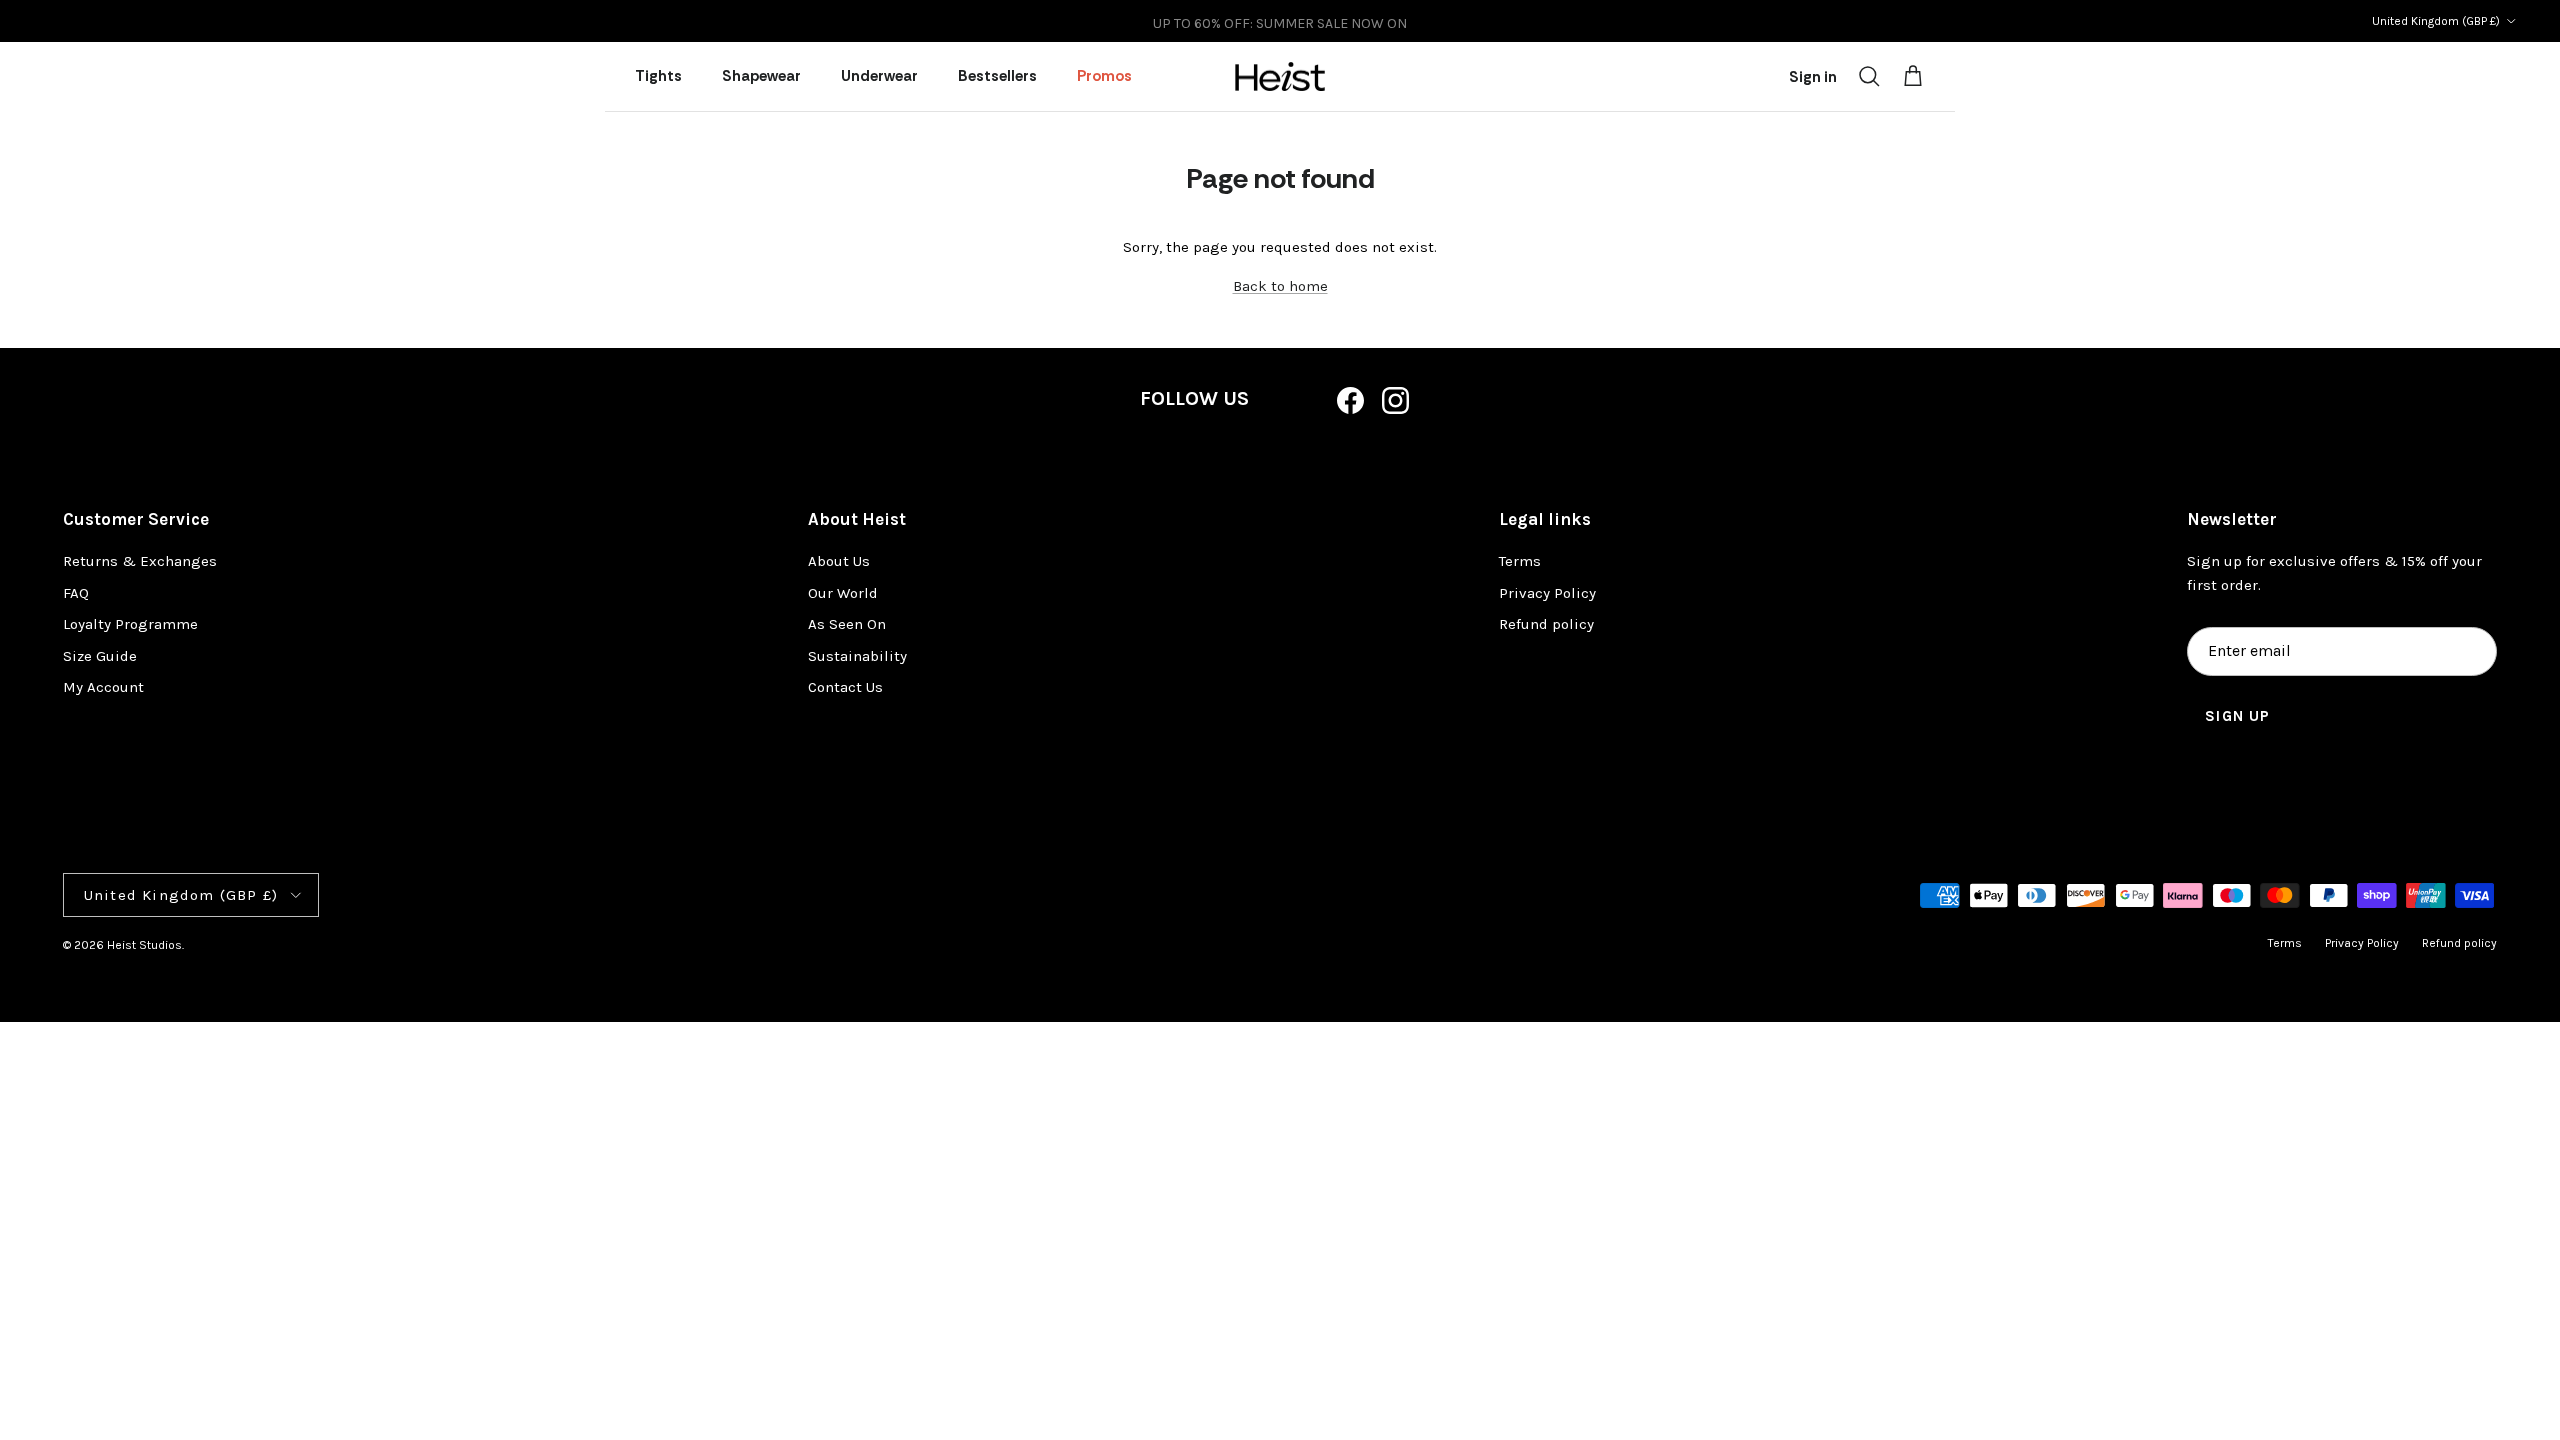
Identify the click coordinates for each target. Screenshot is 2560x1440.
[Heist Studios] (1280, 77)
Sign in (1813, 77)
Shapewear (761, 76)
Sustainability (857, 656)
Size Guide (100, 656)
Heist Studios (144, 945)
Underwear (879, 76)
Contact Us (845, 687)
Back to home (1280, 286)
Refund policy (1546, 624)
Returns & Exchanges (140, 561)
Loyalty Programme (130, 624)
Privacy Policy (1547, 593)
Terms (1520, 561)
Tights (658, 76)
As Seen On (847, 624)
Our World (843, 593)
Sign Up (2237, 716)
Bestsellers (997, 76)
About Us (839, 561)
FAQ (76, 593)
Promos (1104, 76)
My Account (103, 687)
